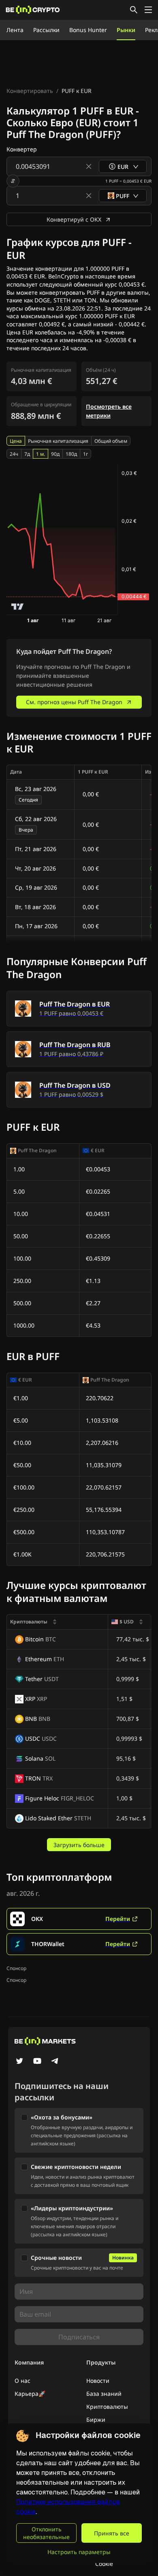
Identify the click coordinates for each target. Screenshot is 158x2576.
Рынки (126, 30)
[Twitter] (19, 2062)
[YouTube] (37, 2062)
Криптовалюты (107, 2407)
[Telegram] (55, 2062)
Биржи (96, 2420)
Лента (15, 30)
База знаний (104, 2394)
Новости (98, 2381)
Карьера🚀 (30, 2394)
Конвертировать (30, 91)
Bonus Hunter (88, 30)
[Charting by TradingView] (18, 607)
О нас (22, 2381)
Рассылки (46, 30)
